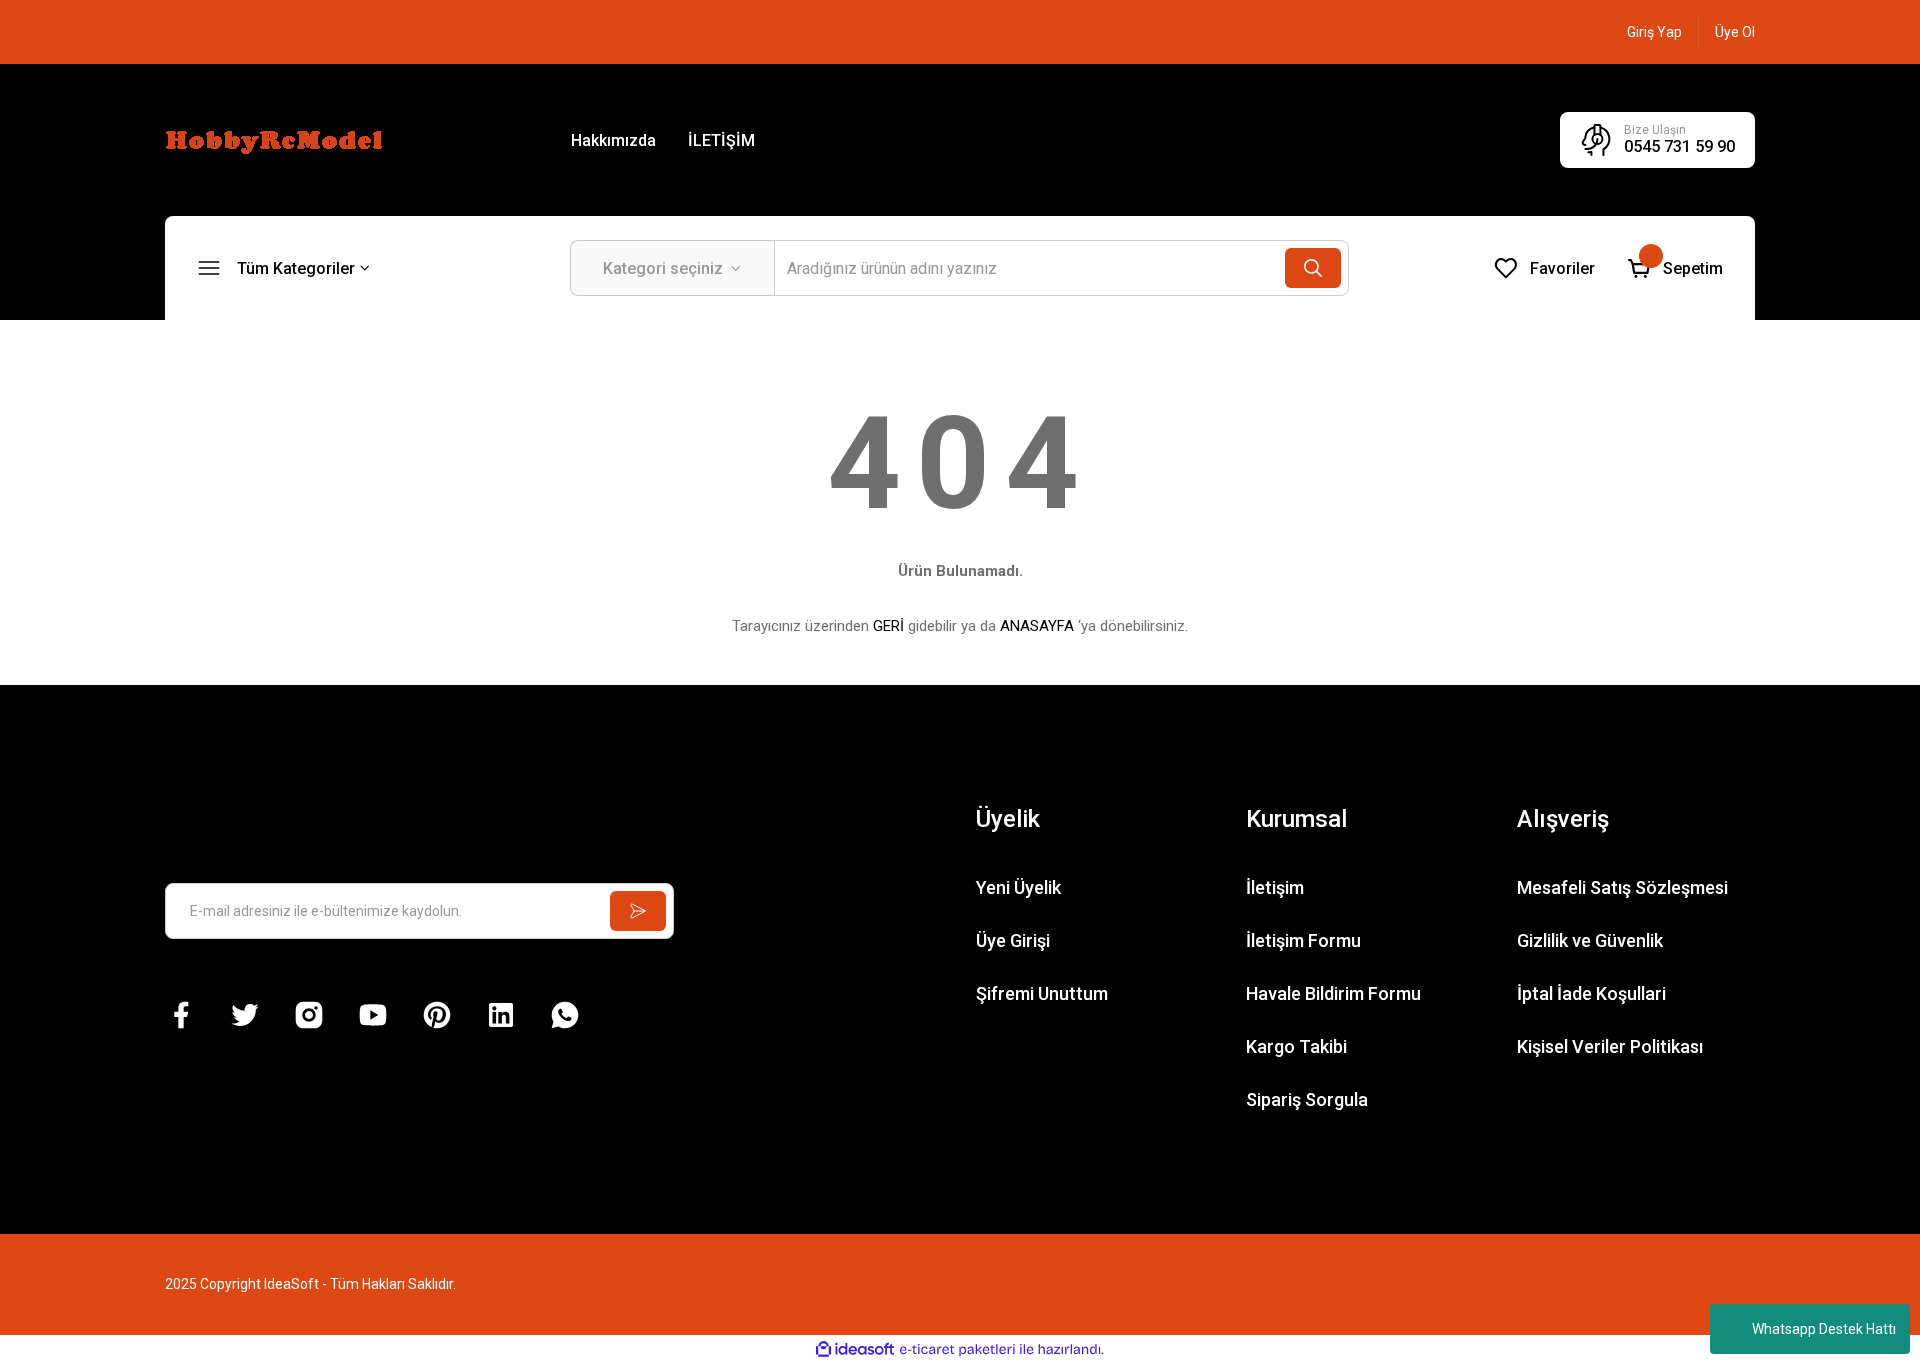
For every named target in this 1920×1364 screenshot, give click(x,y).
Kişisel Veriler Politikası (1610, 1046)
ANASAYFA (1037, 626)
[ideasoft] (855, 1349)
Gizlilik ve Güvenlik (1590, 940)
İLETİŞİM (721, 140)
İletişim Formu (1303, 940)
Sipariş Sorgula (1307, 1099)
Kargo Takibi (1296, 1046)
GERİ (888, 626)
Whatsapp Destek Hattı (1824, 1329)
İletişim (1275, 887)
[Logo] (277, 139)
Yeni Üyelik (1018, 887)
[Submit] (638, 911)
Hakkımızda (613, 140)
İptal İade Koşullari (1591, 993)
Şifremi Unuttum (1042, 993)
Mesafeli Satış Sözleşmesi (1622, 887)
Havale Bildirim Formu (1333, 993)
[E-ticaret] (957, 1350)
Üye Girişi (1013, 940)
